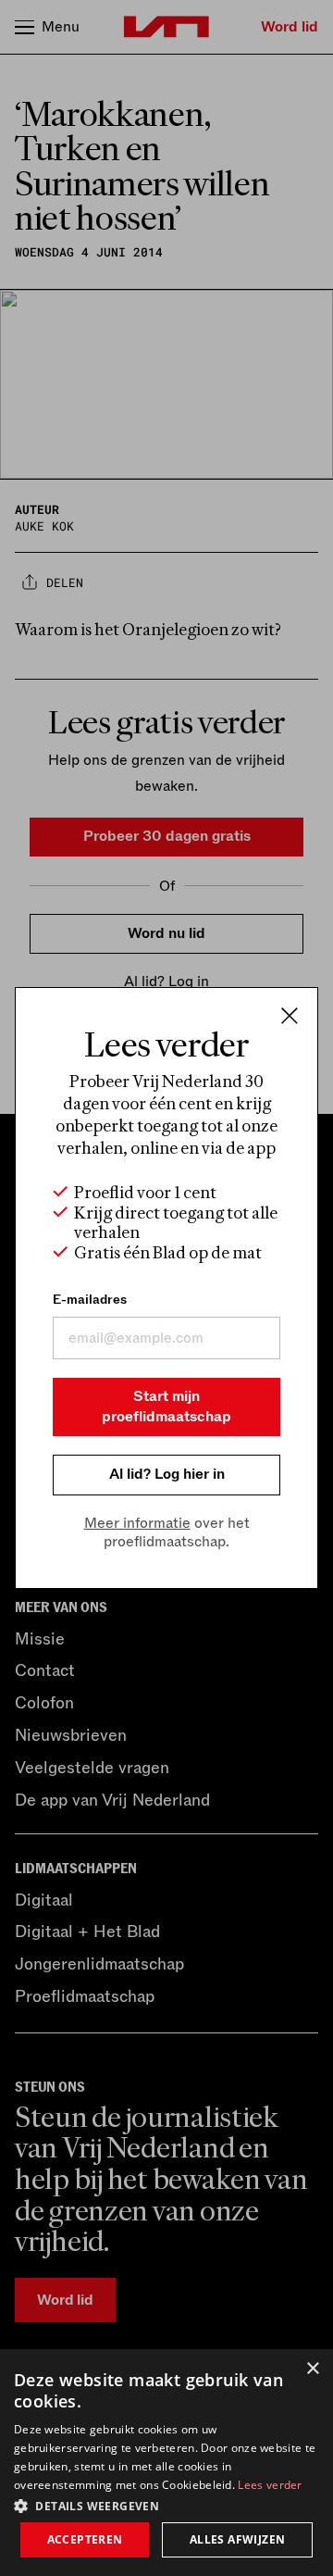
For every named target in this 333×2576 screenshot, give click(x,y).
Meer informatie (137, 1523)
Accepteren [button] (85, 2539)
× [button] (312, 2369)
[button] (166, 2505)
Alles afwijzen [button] (238, 2539)
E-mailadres (90, 1300)
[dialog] (166, 2463)
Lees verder (270, 2485)
